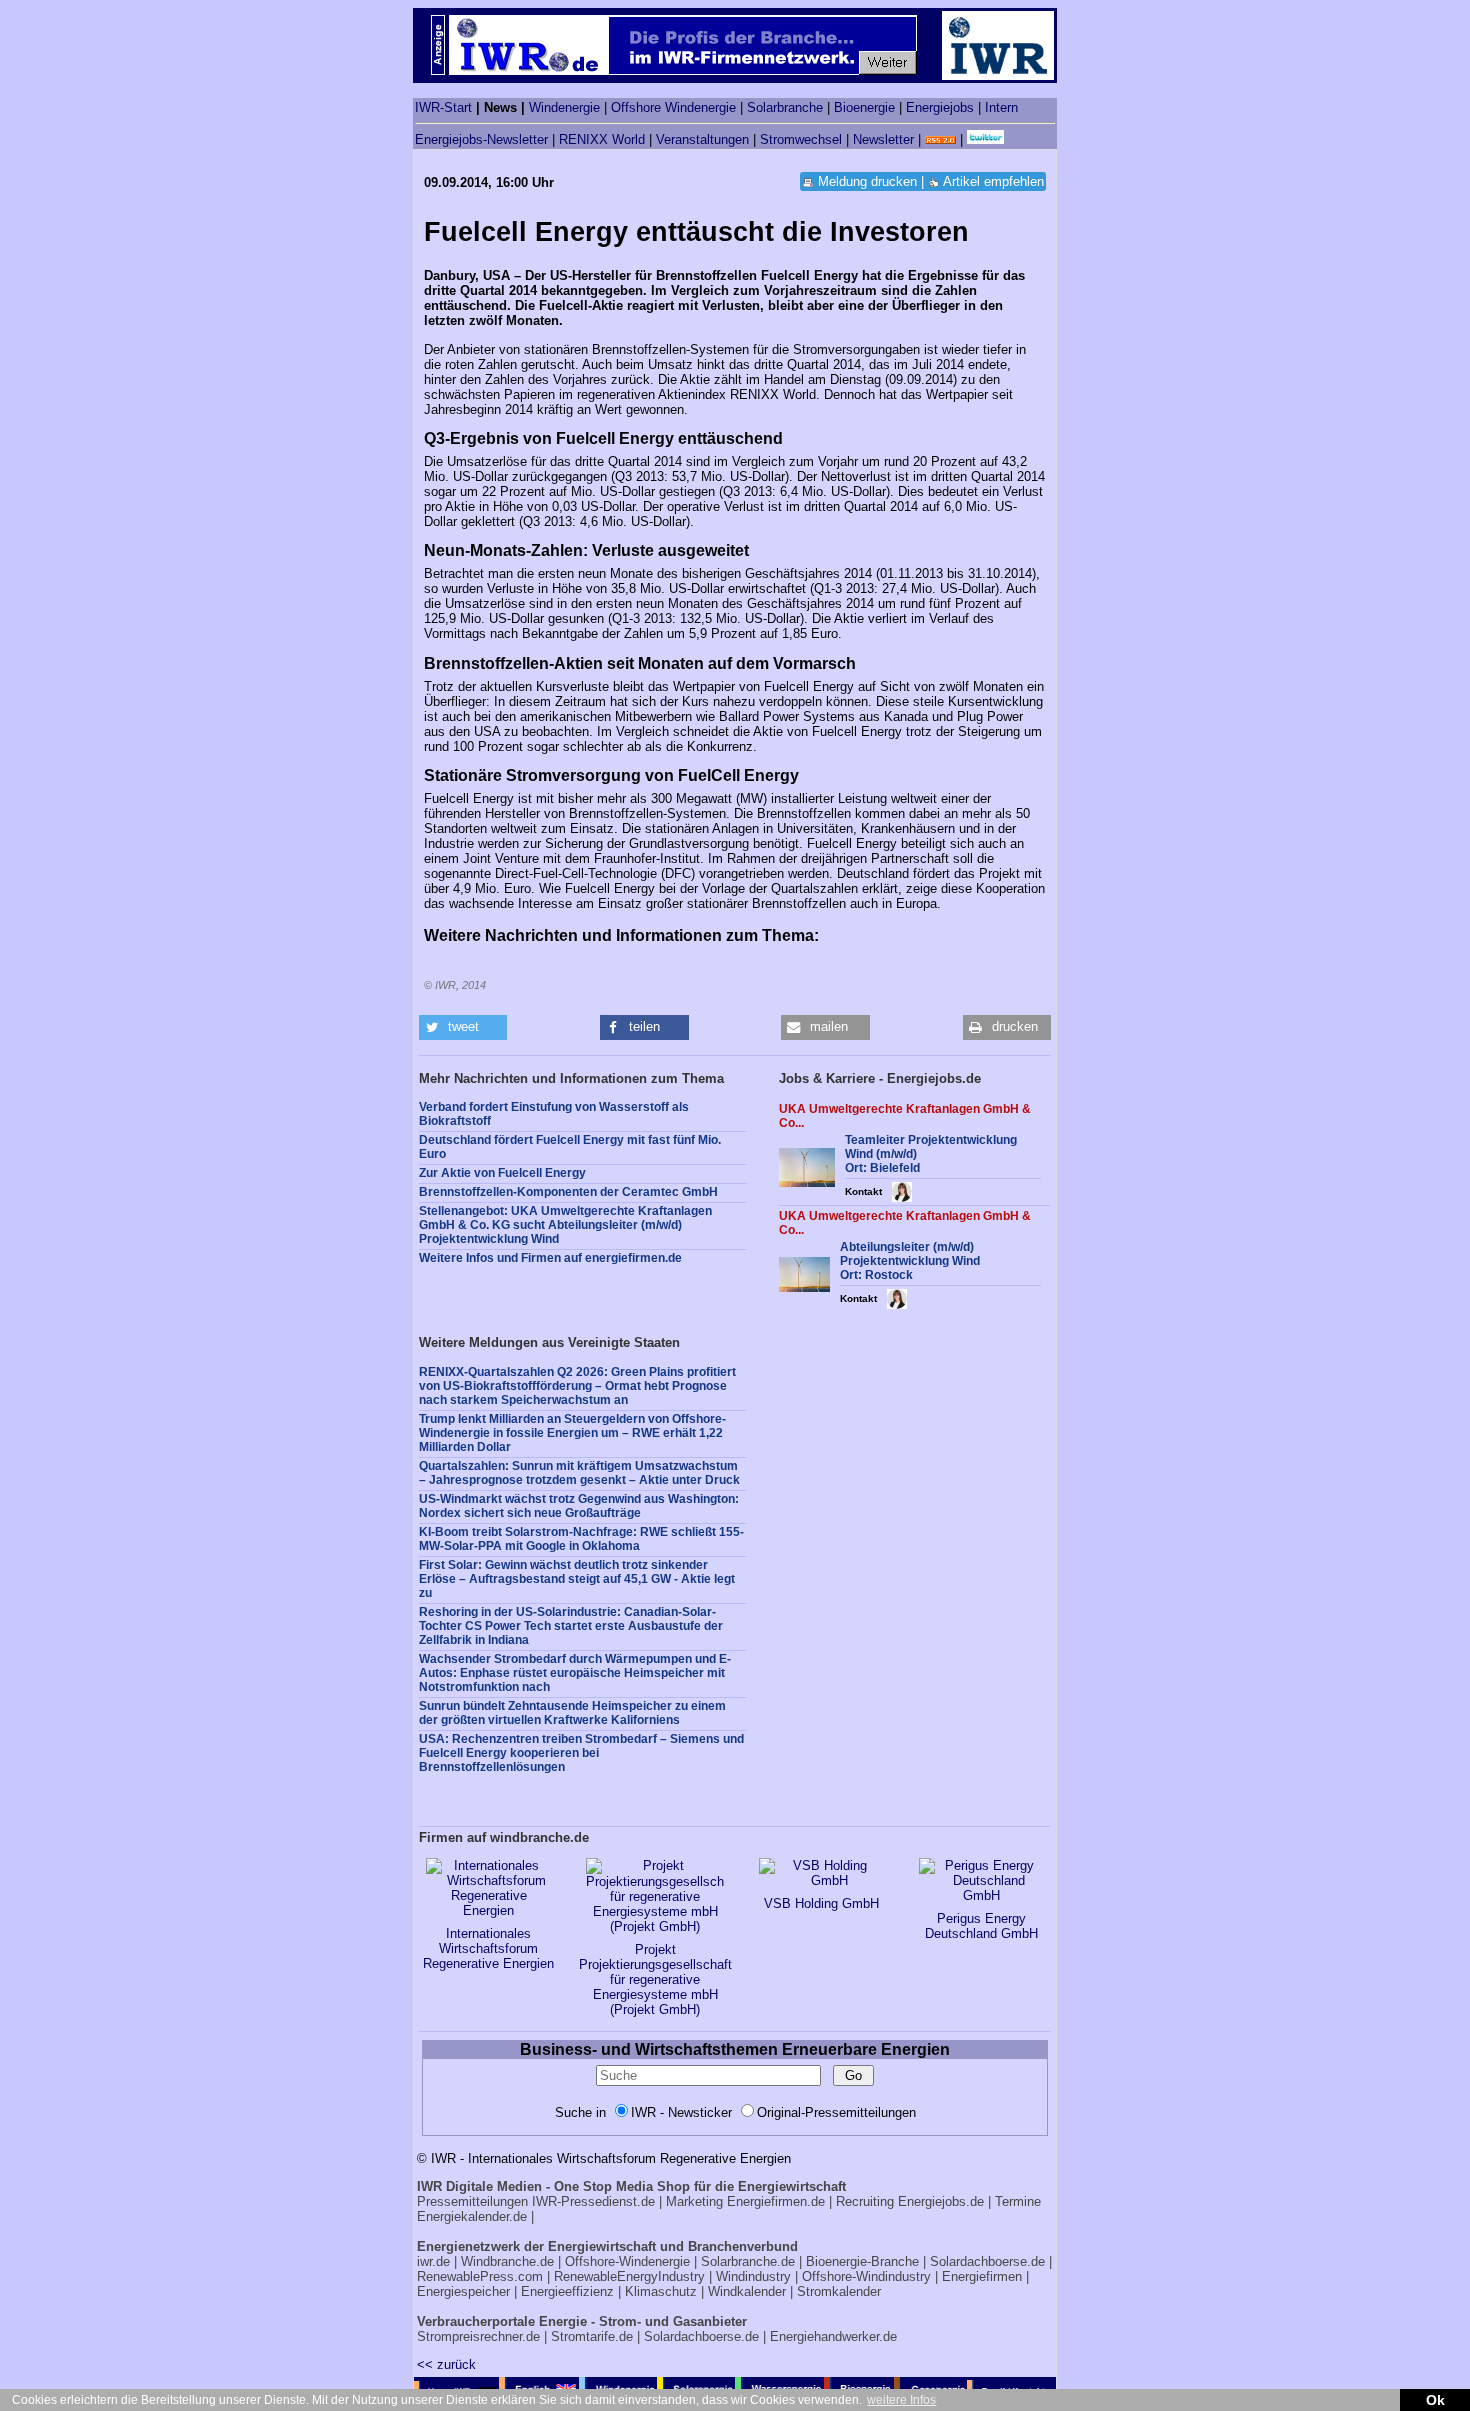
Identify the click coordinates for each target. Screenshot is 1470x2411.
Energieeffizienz (567, 2291)
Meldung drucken (867, 181)
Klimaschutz (661, 2291)
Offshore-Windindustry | (870, 2276)
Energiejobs (940, 107)
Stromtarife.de (592, 2336)
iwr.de (433, 2261)
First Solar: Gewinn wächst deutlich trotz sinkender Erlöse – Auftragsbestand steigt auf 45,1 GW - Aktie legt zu (577, 1579)
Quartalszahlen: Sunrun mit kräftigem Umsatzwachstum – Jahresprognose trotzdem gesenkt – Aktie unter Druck (579, 1473)
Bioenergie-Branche (862, 2261)
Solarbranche (785, 107)
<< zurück (446, 2364)
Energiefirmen (982, 2276)
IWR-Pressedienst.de (593, 2201)
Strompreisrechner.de (478, 2336)
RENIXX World (602, 139)
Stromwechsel (801, 139)
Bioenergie (864, 107)
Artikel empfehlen (993, 181)
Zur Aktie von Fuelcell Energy (502, 1173)
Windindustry (753, 2276)
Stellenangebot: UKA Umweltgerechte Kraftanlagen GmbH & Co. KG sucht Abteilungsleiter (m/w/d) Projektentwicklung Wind (565, 1225)
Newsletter (883, 139)
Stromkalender (839, 2291)
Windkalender (747, 2291)
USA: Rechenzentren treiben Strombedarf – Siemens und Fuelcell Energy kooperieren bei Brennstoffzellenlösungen (581, 1753)
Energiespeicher (463, 2291)
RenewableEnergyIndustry (629, 2276)
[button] (463, 1027)
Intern (1001, 107)
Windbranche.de (507, 2261)
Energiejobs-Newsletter (481, 139)
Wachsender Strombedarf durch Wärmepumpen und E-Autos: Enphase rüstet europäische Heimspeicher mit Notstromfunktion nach (575, 1673)
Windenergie (564, 107)
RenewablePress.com (480, 2276)
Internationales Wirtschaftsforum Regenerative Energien (488, 1948)
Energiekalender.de (472, 2216)
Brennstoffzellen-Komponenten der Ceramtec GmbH (568, 1192)
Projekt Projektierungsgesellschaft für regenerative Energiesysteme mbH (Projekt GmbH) (655, 1979)
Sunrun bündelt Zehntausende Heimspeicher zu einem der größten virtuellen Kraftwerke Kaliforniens (572, 1713)
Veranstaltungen (702, 139)
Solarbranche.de (748, 2261)
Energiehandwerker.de (833, 2336)
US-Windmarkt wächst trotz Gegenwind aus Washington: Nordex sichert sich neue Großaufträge (579, 1506)
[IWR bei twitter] (985, 139)
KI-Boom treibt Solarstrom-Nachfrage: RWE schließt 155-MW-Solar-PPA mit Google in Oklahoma (581, 1539)
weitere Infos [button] (901, 2400)
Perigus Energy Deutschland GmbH (981, 1926)
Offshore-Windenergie (627, 2261)
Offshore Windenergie (673, 107)
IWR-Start (443, 107)
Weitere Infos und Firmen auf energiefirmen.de (550, 1258)
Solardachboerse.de (987, 2261)
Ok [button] (1435, 2400)
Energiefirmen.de (776, 2201)
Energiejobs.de (941, 2201)
